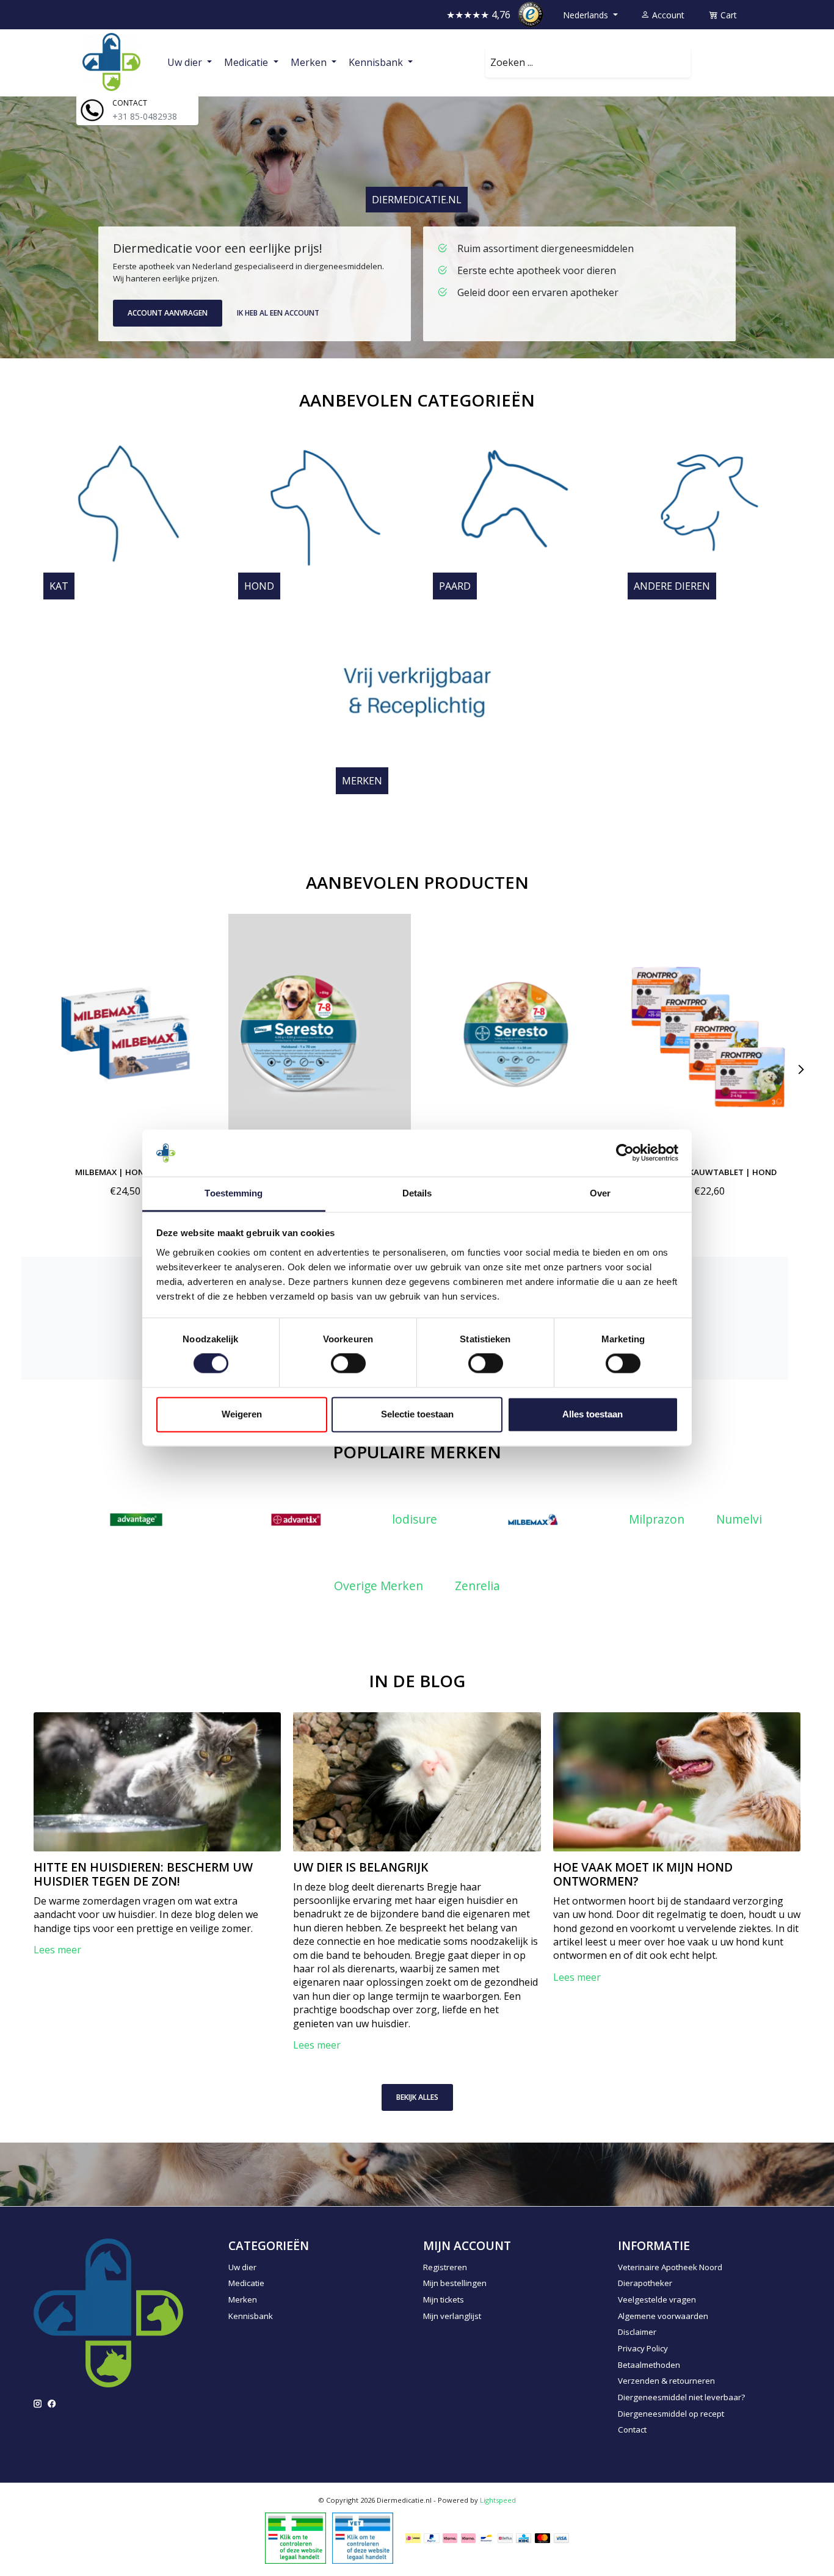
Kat (59, 586)
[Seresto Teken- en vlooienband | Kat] (514, 1035)
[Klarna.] (450, 2538)
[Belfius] (505, 2538)
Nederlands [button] (587, 15)
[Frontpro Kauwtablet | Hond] (709, 1035)
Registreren (445, 2267)
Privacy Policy (643, 2348)
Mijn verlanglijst (452, 2316)
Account (667, 15)
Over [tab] (600, 1193)
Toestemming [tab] (234, 1193)
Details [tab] (417, 1193)
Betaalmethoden (649, 2365)
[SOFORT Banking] (468, 2538)
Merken (362, 781)
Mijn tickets (444, 2299)
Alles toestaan (593, 1414)
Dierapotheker (645, 2283)
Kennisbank (251, 2316)
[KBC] (524, 2538)
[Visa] (562, 2538)
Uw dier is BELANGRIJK (361, 1867)
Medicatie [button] (247, 62)
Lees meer (57, 1950)
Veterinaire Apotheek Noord (670, 2267)
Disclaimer (637, 2332)
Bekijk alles (417, 2097)
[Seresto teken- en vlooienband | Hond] (320, 1035)
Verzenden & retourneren (666, 2381)
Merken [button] (310, 62)
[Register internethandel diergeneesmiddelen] (363, 2537)
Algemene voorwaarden (663, 2316)
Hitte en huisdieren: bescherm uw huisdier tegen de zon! (143, 1874)
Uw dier (242, 2267)
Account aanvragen (168, 313)
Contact (632, 2429)
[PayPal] (432, 2538)
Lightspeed (498, 2500)
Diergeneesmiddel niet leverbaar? (681, 2397)
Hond (259, 586)
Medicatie (246, 2283)
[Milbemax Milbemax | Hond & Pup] (125, 1035)
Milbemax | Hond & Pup (125, 1171)
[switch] (348, 1364)
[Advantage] (136, 1520)
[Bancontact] (486, 2538)
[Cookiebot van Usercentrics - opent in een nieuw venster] (625, 1153)
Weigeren (242, 1414)
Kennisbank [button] (377, 62)
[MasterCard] (543, 2538)
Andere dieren (672, 586)
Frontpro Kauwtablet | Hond (709, 1171)
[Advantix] (296, 1520)
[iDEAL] (413, 2538)
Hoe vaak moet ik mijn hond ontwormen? (643, 1874)
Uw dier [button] (186, 62)
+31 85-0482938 (145, 116)
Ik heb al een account (278, 313)
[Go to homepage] (111, 62)
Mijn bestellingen (455, 2283)
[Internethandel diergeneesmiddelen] (296, 2537)
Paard (455, 586)
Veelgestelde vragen (657, 2299)
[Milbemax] (533, 1520)
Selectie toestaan (417, 1414)
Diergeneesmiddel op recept (671, 2414)
